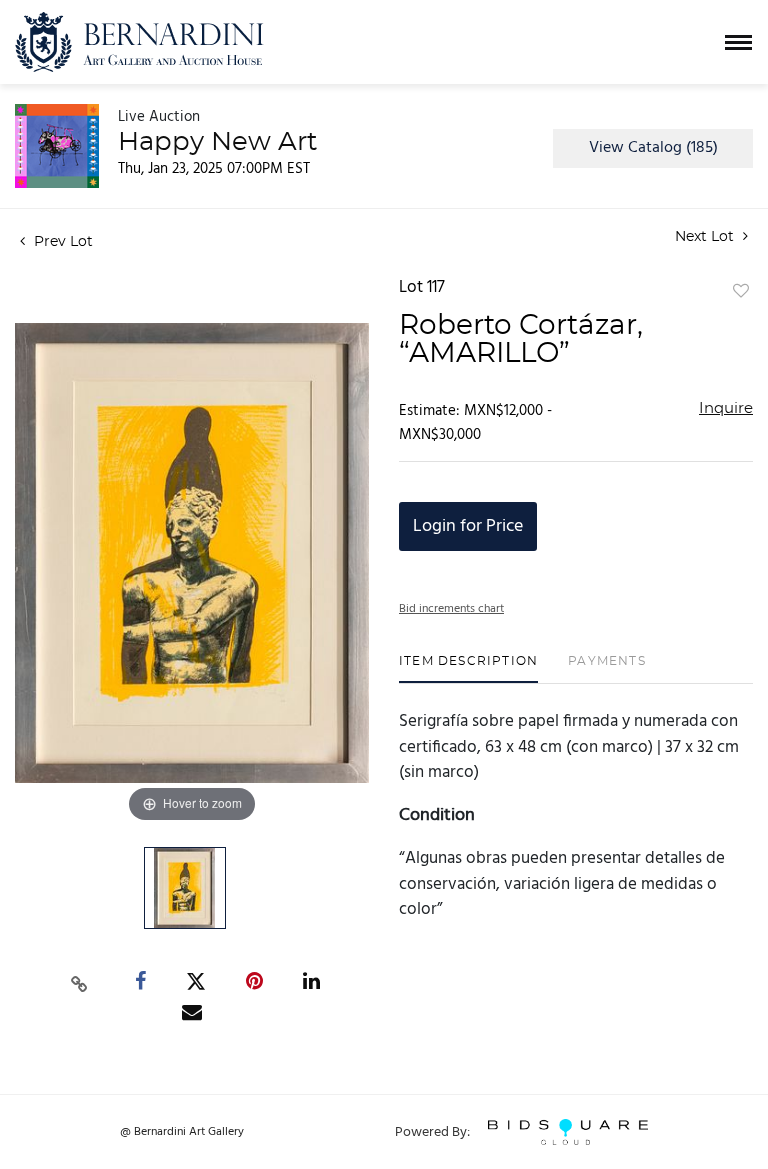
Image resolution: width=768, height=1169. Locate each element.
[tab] (468, 668)
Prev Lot (61, 242)
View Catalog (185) (653, 148)
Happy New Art (218, 142)
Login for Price (468, 526)
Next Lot (706, 237)
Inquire (726, 408)
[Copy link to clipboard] (80, 982)
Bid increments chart (451, 609)
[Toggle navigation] (738, 42)
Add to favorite (741, 292)
